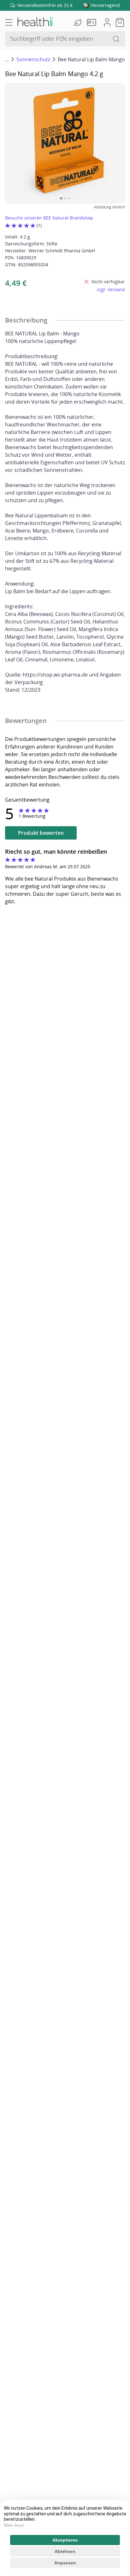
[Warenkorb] (120, 22)
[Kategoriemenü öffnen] (9, 22)
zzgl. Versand (111, 289)
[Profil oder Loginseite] (107, 22)
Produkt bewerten (41, 833)
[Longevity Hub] (79, 22)
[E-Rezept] (93, 22)
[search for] (116, 39)
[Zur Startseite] (35, 22)
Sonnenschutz (33, 59)
